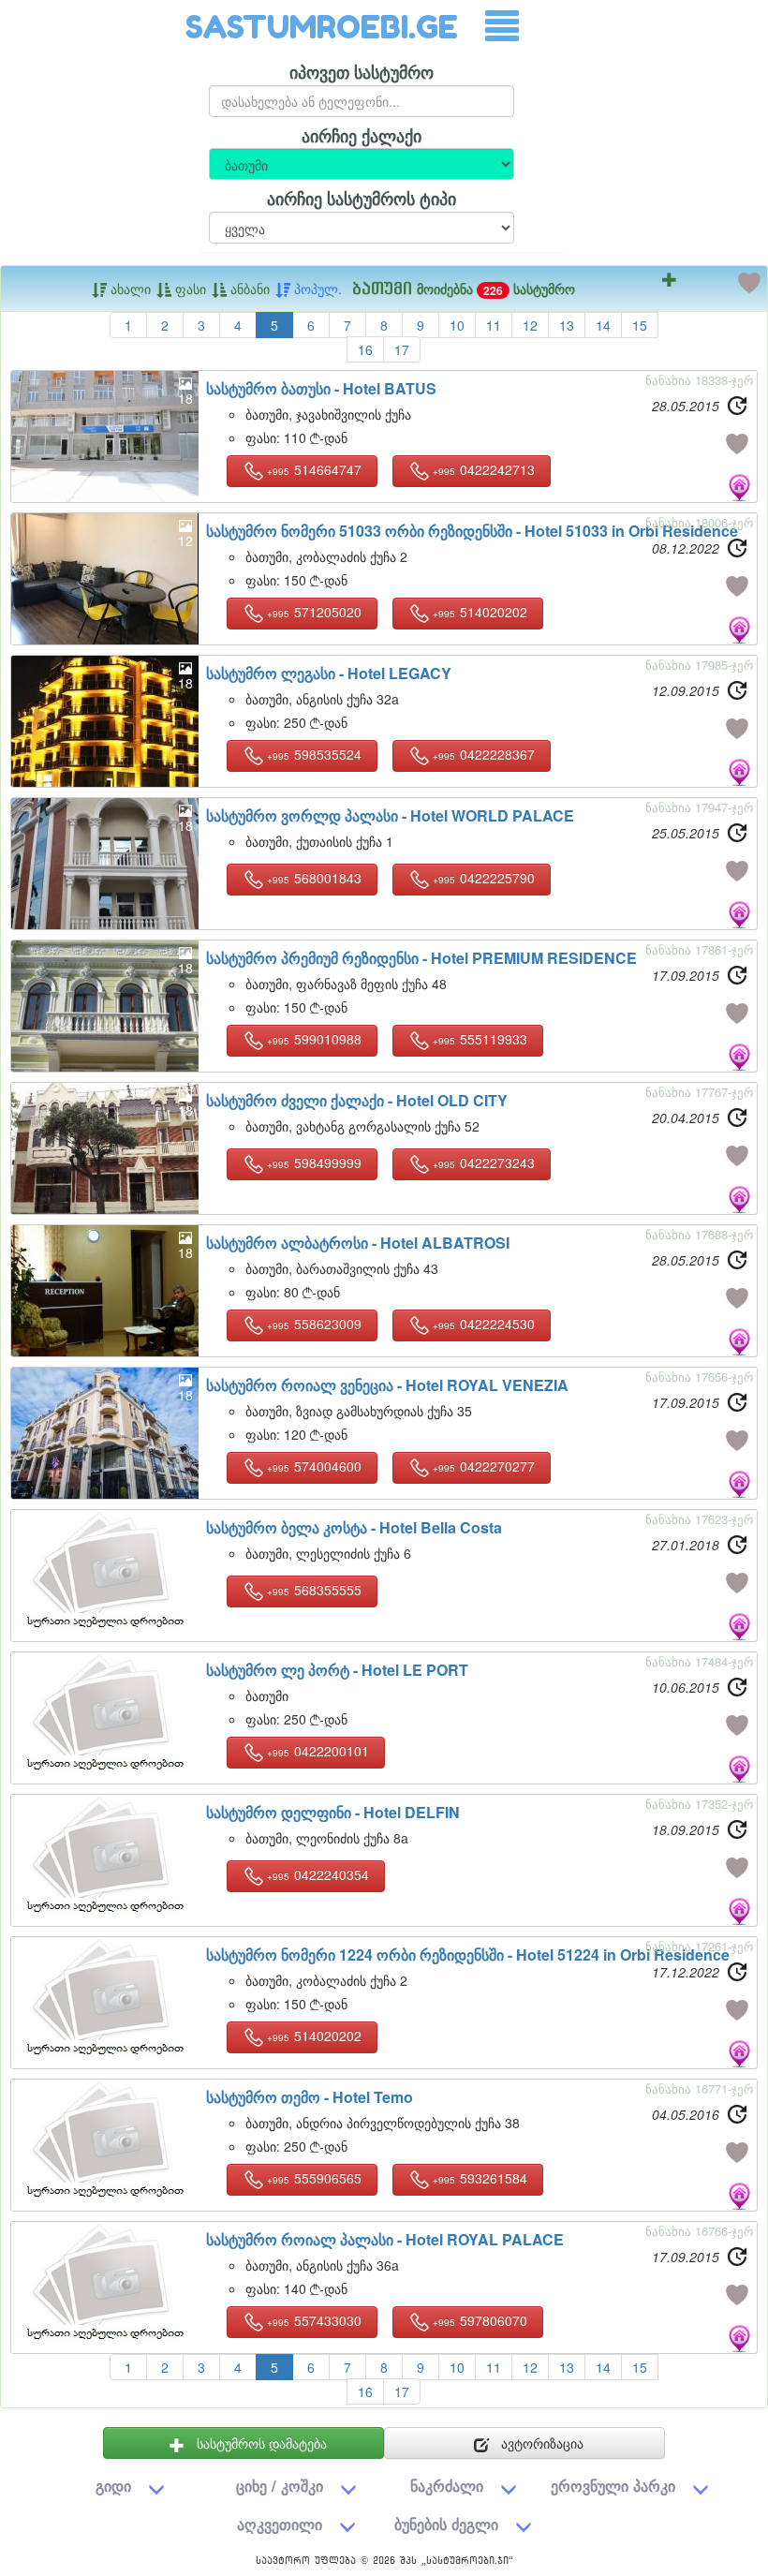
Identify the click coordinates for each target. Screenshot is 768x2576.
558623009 (314, 1324)
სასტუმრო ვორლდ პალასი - (390, 815)
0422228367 (484, 754)
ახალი (129, 289)
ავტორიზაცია (540, 2443)
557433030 (314, 2320)
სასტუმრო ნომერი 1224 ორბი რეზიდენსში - (468, 1954)
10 (457, 325)
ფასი (189, 289)
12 (530, 325)
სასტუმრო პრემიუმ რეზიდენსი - (421, 958)
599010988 (314, 1039)
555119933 (480, 1039)
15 (640, 325)
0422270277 (484, 1466)
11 (494, 325)
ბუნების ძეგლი (446, 2524)
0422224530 (484, 1324)
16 (365, 349)
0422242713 (484, 469)
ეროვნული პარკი (613, 2486)
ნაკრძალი (447, 2486)
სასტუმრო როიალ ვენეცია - (387, 1385)
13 (567, 325)
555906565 (314, 2178)
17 (402, 349)
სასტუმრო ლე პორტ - (337, 1670)
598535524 (314, 754)
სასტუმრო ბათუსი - (321, 388)
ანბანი (248, 289)
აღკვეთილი (280, 2524)
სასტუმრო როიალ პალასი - (385, 2239)
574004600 (314, 1466)
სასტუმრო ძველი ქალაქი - (357, 1100)
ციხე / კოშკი (280, 2486)
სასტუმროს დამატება (260, 2443)
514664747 (314, 469)
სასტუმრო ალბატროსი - (358, 1243)
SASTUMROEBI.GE (322, 27)
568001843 (314, 878)
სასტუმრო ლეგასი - (329, 673)
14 (603, 325)
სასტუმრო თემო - (310, 2097)
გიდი (113, 2486)
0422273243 (484, 1162)
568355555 (314, 1590)
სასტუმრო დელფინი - (333, 1812)
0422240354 (318, 1874)
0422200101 (318, 1751)
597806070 (480, 2320)
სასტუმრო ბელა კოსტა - (354, 1527)
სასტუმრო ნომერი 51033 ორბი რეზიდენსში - (472, 531)
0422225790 (484, 878)
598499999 (314, 1162)
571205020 (314, 612)
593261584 (480, 2178)
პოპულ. (316, 289)
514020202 (480, 612)
